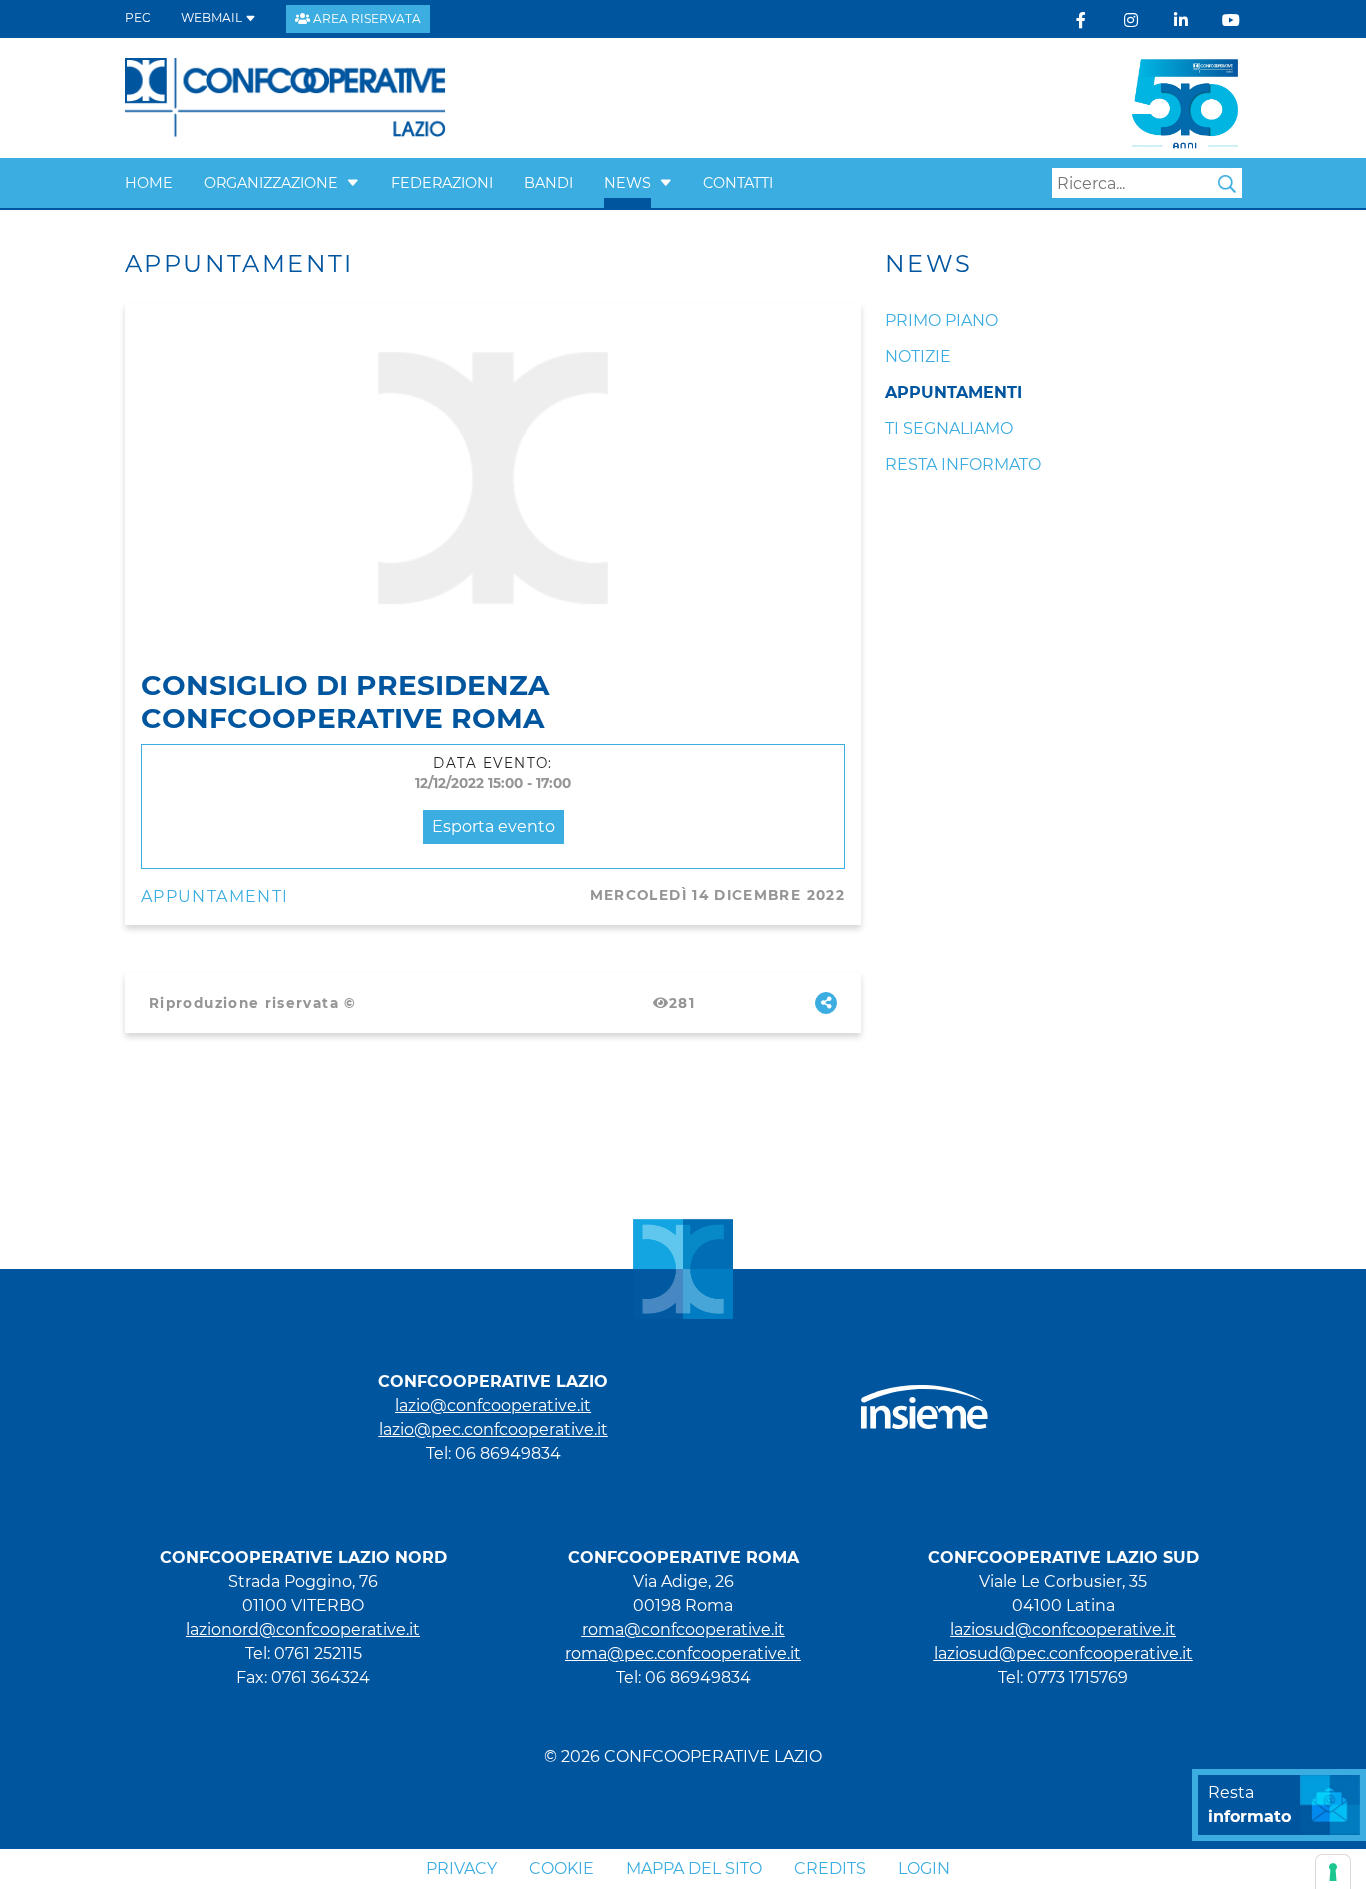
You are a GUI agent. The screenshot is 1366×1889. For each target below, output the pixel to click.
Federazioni (442, 183)
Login (924, 1868)
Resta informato (963, 464)
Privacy (461, 1868)
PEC (138, 17)
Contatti (738, 183)
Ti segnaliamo (949, 428)
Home (149, 183)
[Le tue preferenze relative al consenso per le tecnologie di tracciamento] (1333, 1872)
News (627, 183)
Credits (830, 1868)
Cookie (561, 1868)
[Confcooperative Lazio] (286, 96)
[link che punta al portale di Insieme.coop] (924, 1397)
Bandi (548, 183)
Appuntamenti (214, 896)
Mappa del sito (694, 1868)
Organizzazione (271, 183)
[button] (353, 183)
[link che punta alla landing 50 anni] (1185, 96)
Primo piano (941, 320)
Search (1227, 184)
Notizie (918, 356)
